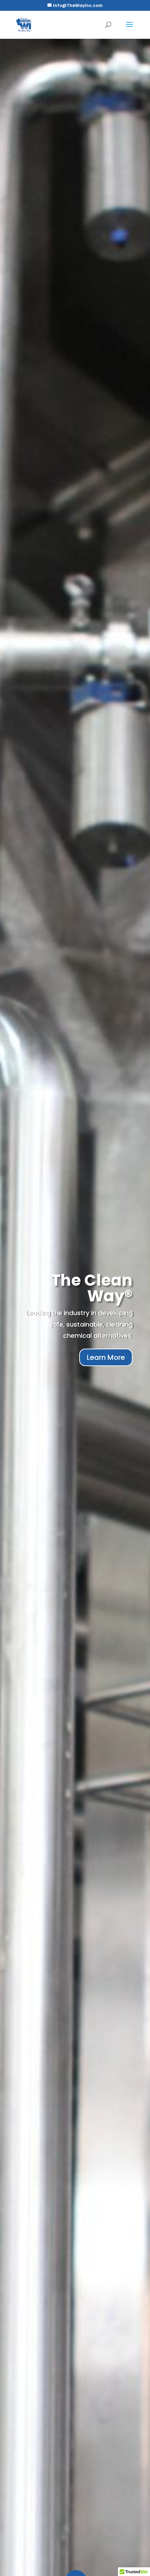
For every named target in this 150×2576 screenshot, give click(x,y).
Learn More (106, 1357)
